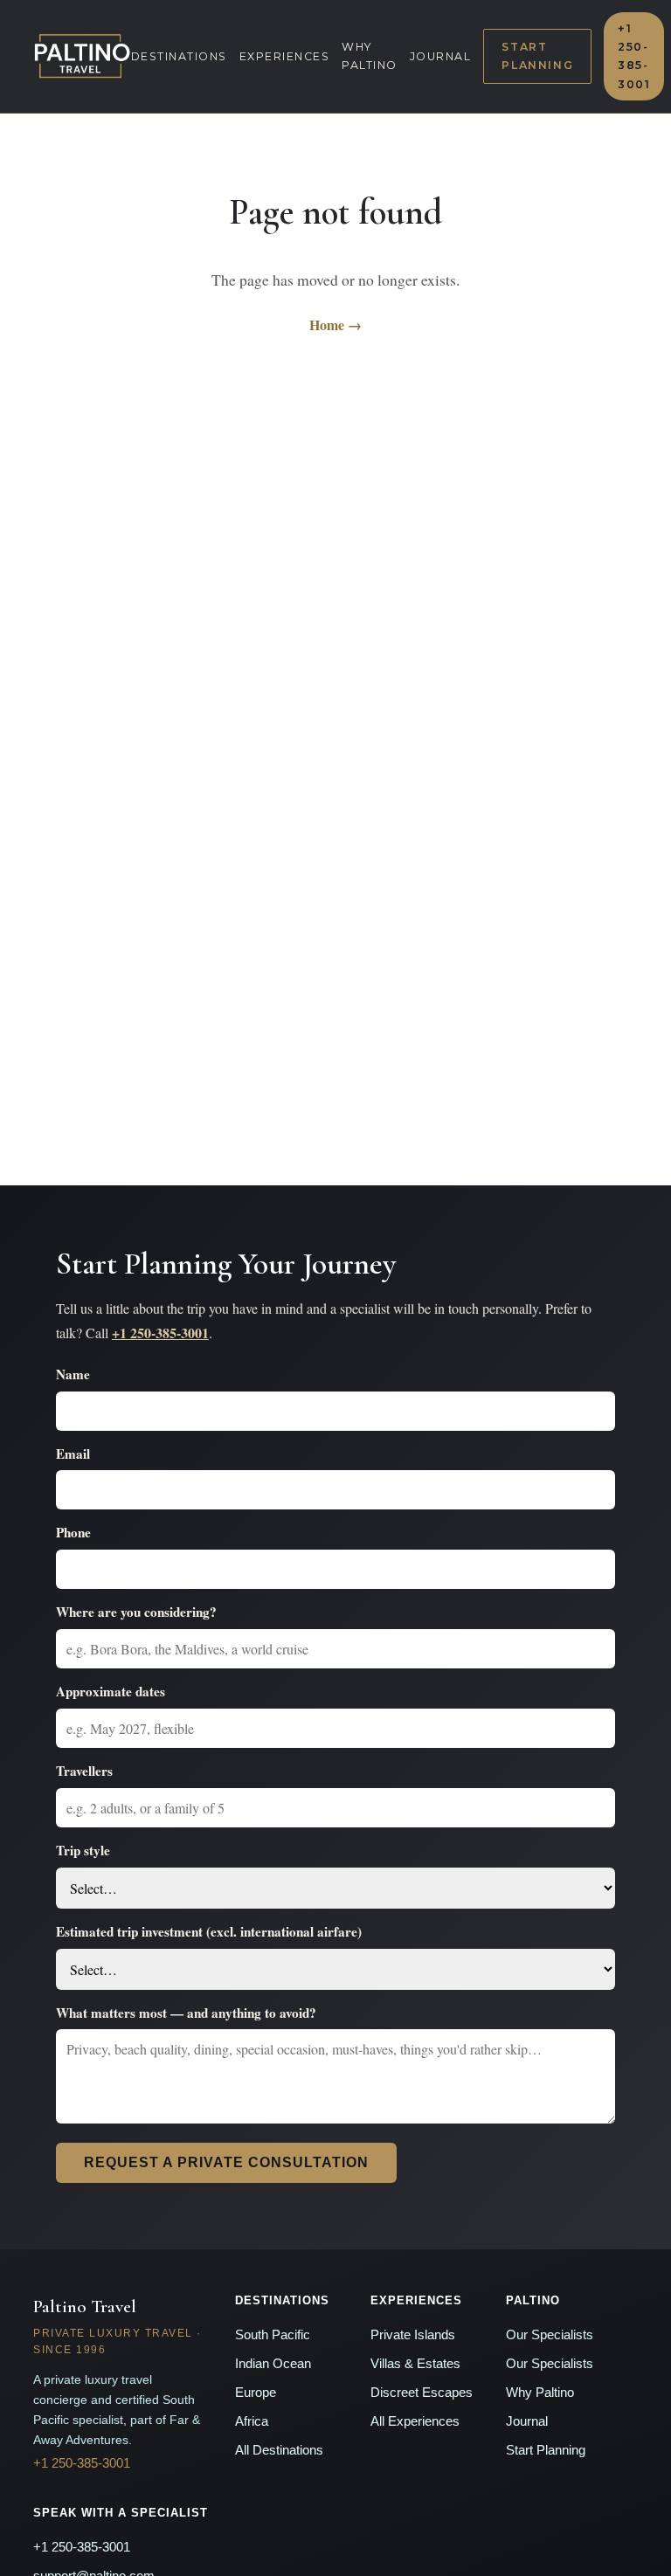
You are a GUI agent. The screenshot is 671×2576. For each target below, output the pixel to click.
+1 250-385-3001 (634, 56)
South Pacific (273, 2335)
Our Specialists (550, 2335)
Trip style (83, 1850)
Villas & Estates (415, 2364)
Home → (335, 325)
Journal (441, 56)
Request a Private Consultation (226, 2162)
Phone (73, 1532)
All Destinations (279, 2450)
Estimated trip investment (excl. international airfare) (209, 1931)
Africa (252, 2421)
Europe (256, 2393)
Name (73, 1374)
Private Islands (413, 2335)
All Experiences (415, 2421)
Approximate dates (111, 1691)
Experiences (285, 56)
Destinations (179, 56)
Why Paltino (370, 56)
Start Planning (537, 56)
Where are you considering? (136, 1612)
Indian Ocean (273, 2364)
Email (73, 1454)
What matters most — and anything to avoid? (186, 2013)
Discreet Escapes (422, 2393)
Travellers (84, 1771)
